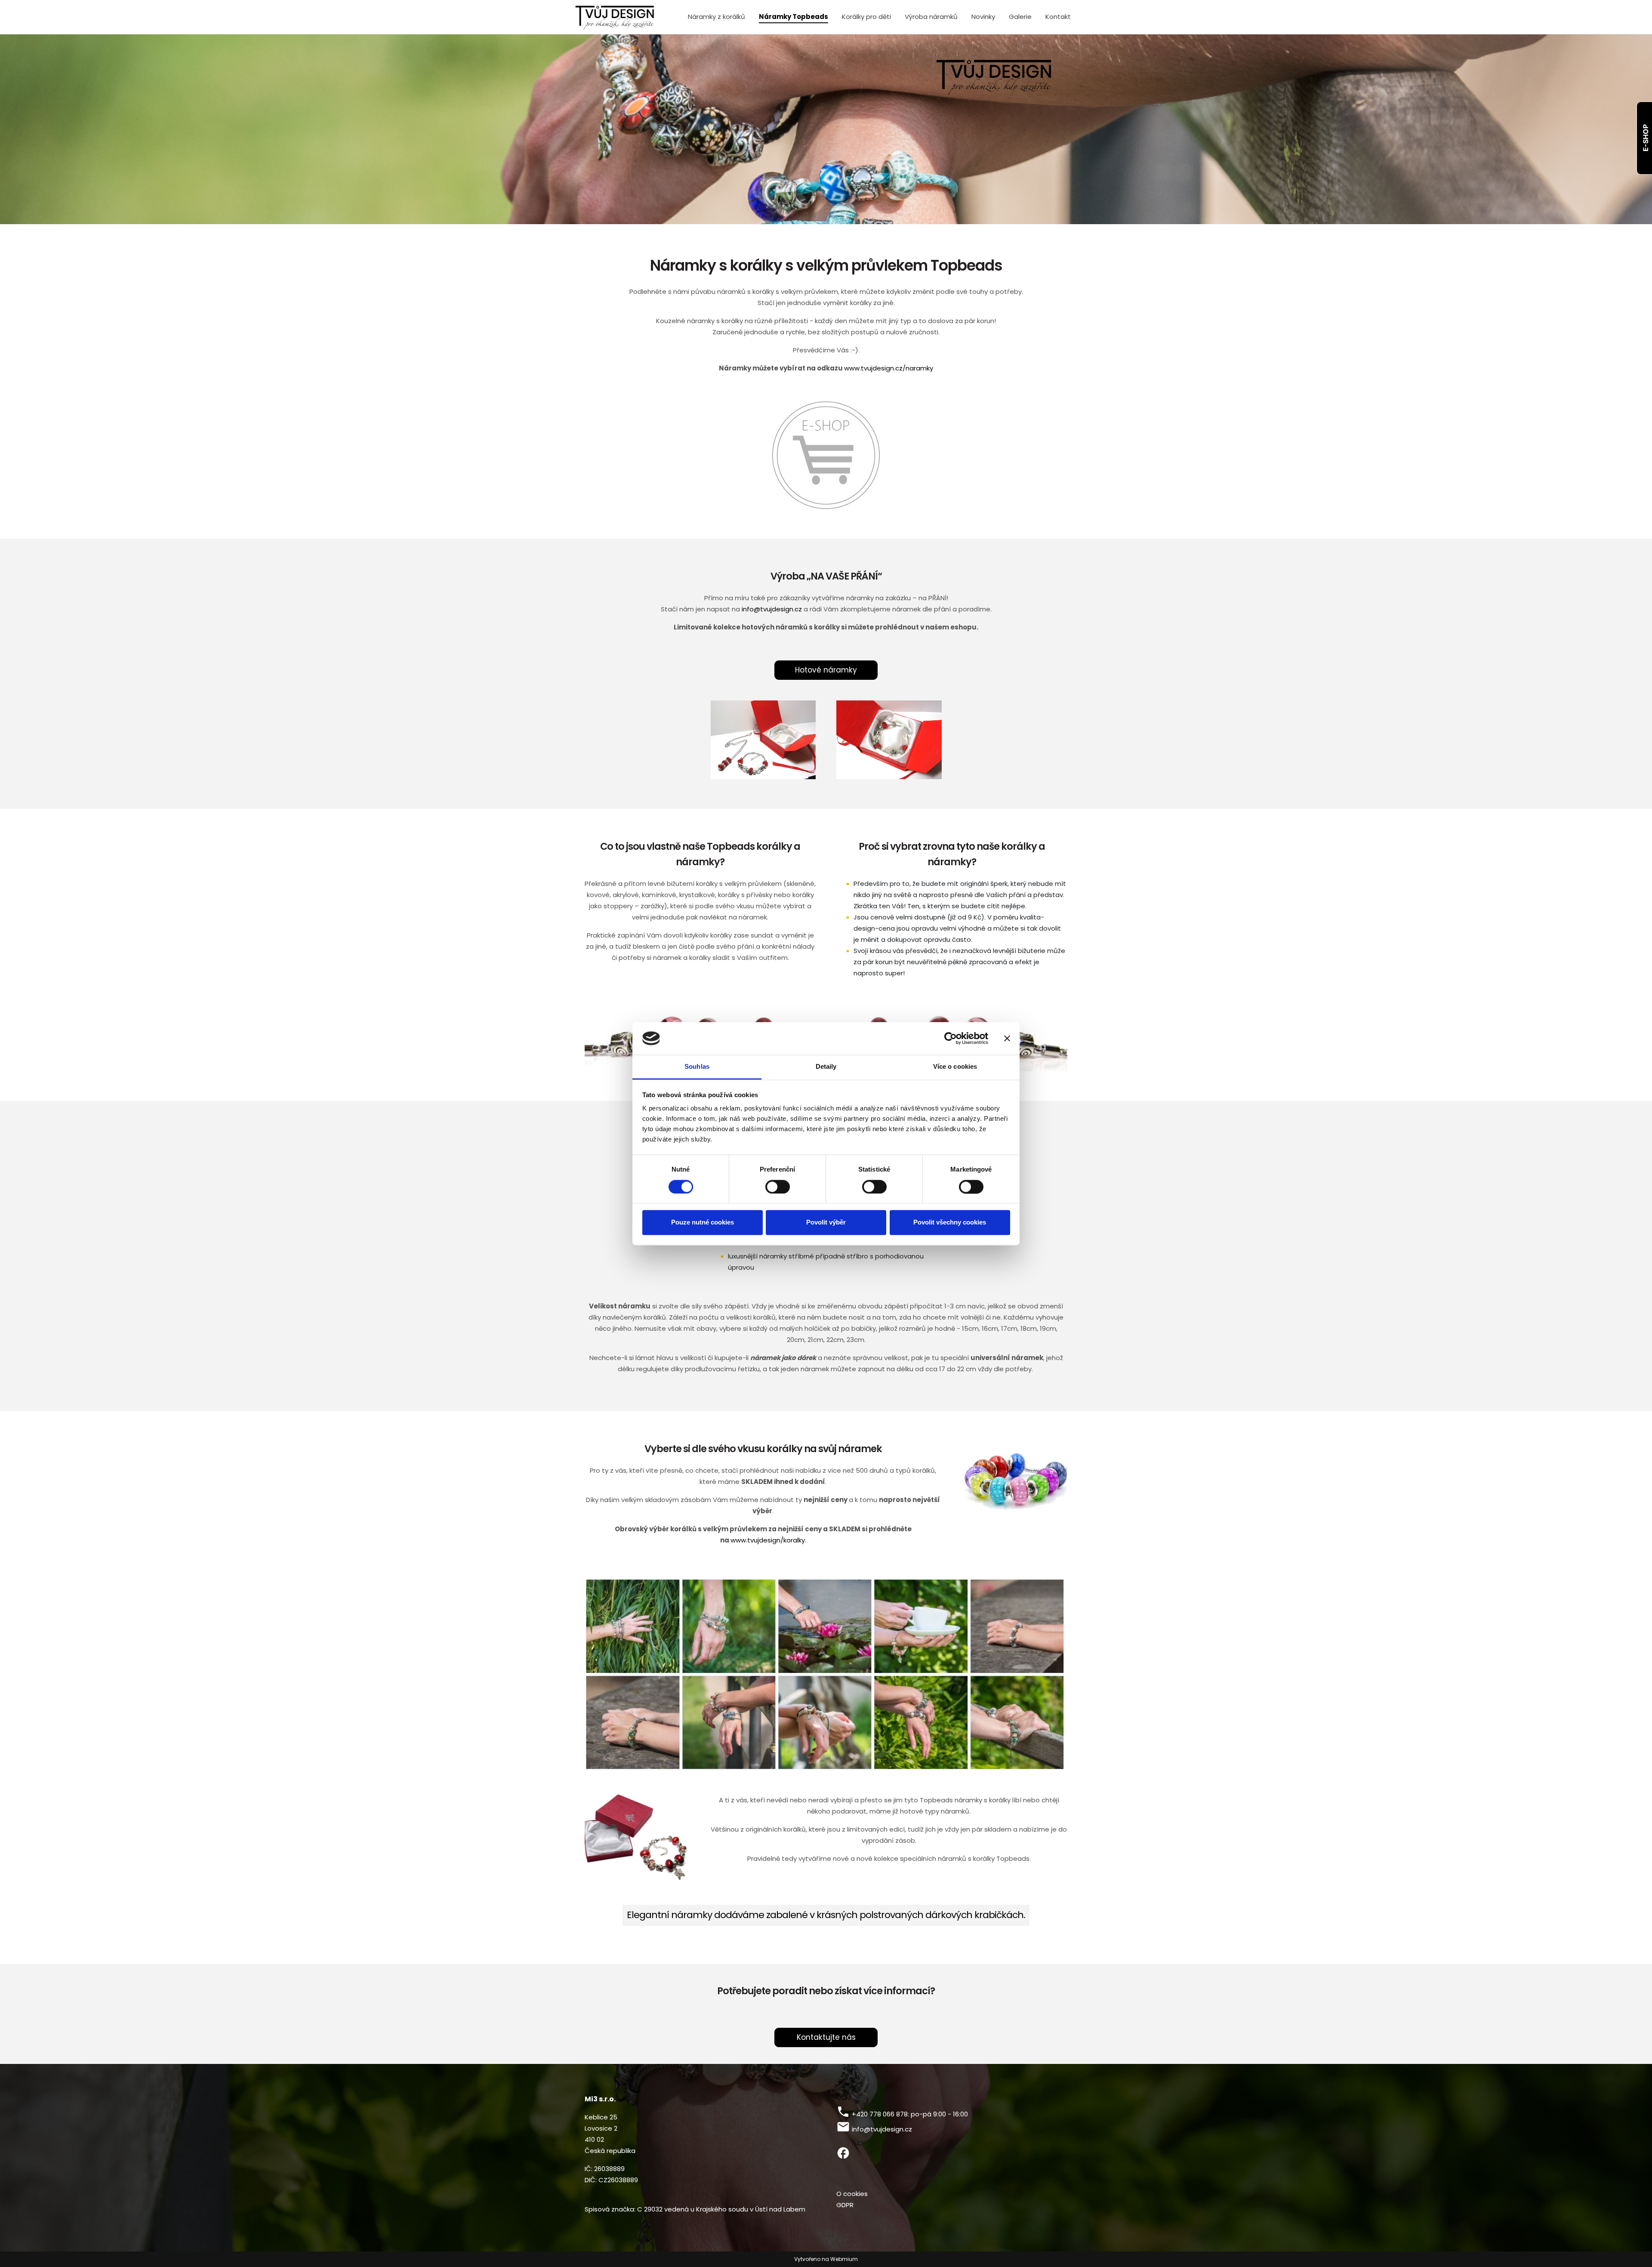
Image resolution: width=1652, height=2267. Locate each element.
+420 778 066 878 (880, 2114)
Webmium (844, 2259)
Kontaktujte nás (826, 2037)
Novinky (983, 17)
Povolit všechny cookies (950, 1223)
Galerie (1020, 17)
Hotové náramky (826, 670)
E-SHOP (1646, 138)
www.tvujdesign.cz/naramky (889, 368)
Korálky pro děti (866, 17)
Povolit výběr (826, 1223)
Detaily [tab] (826, 1067)
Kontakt (1058, 17)
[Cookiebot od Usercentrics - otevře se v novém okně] (951, 1038)
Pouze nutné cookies (703, 1223)
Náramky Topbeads (794, 17)
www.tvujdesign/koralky (768, 1540)
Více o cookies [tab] (955, 1067)
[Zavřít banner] (1007, 1038)
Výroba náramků (931, 17)
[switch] (778, 1187)
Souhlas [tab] (697, 1067)
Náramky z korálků (717, 17)
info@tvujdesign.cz (772, 609)
